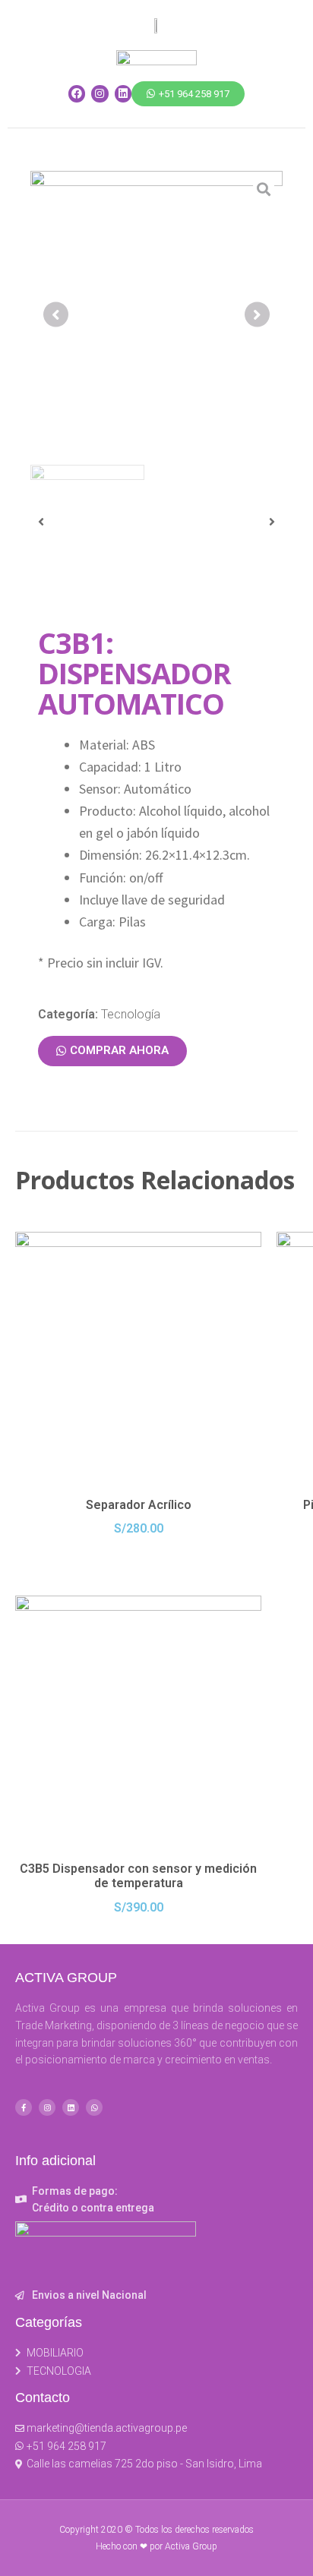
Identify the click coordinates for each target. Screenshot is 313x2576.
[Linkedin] (123, 93)
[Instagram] (100, 93)
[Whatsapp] (94, 2107)
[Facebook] (77, 93)
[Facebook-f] (24, 2107)
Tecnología (131, 1014)
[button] (188, 94)
